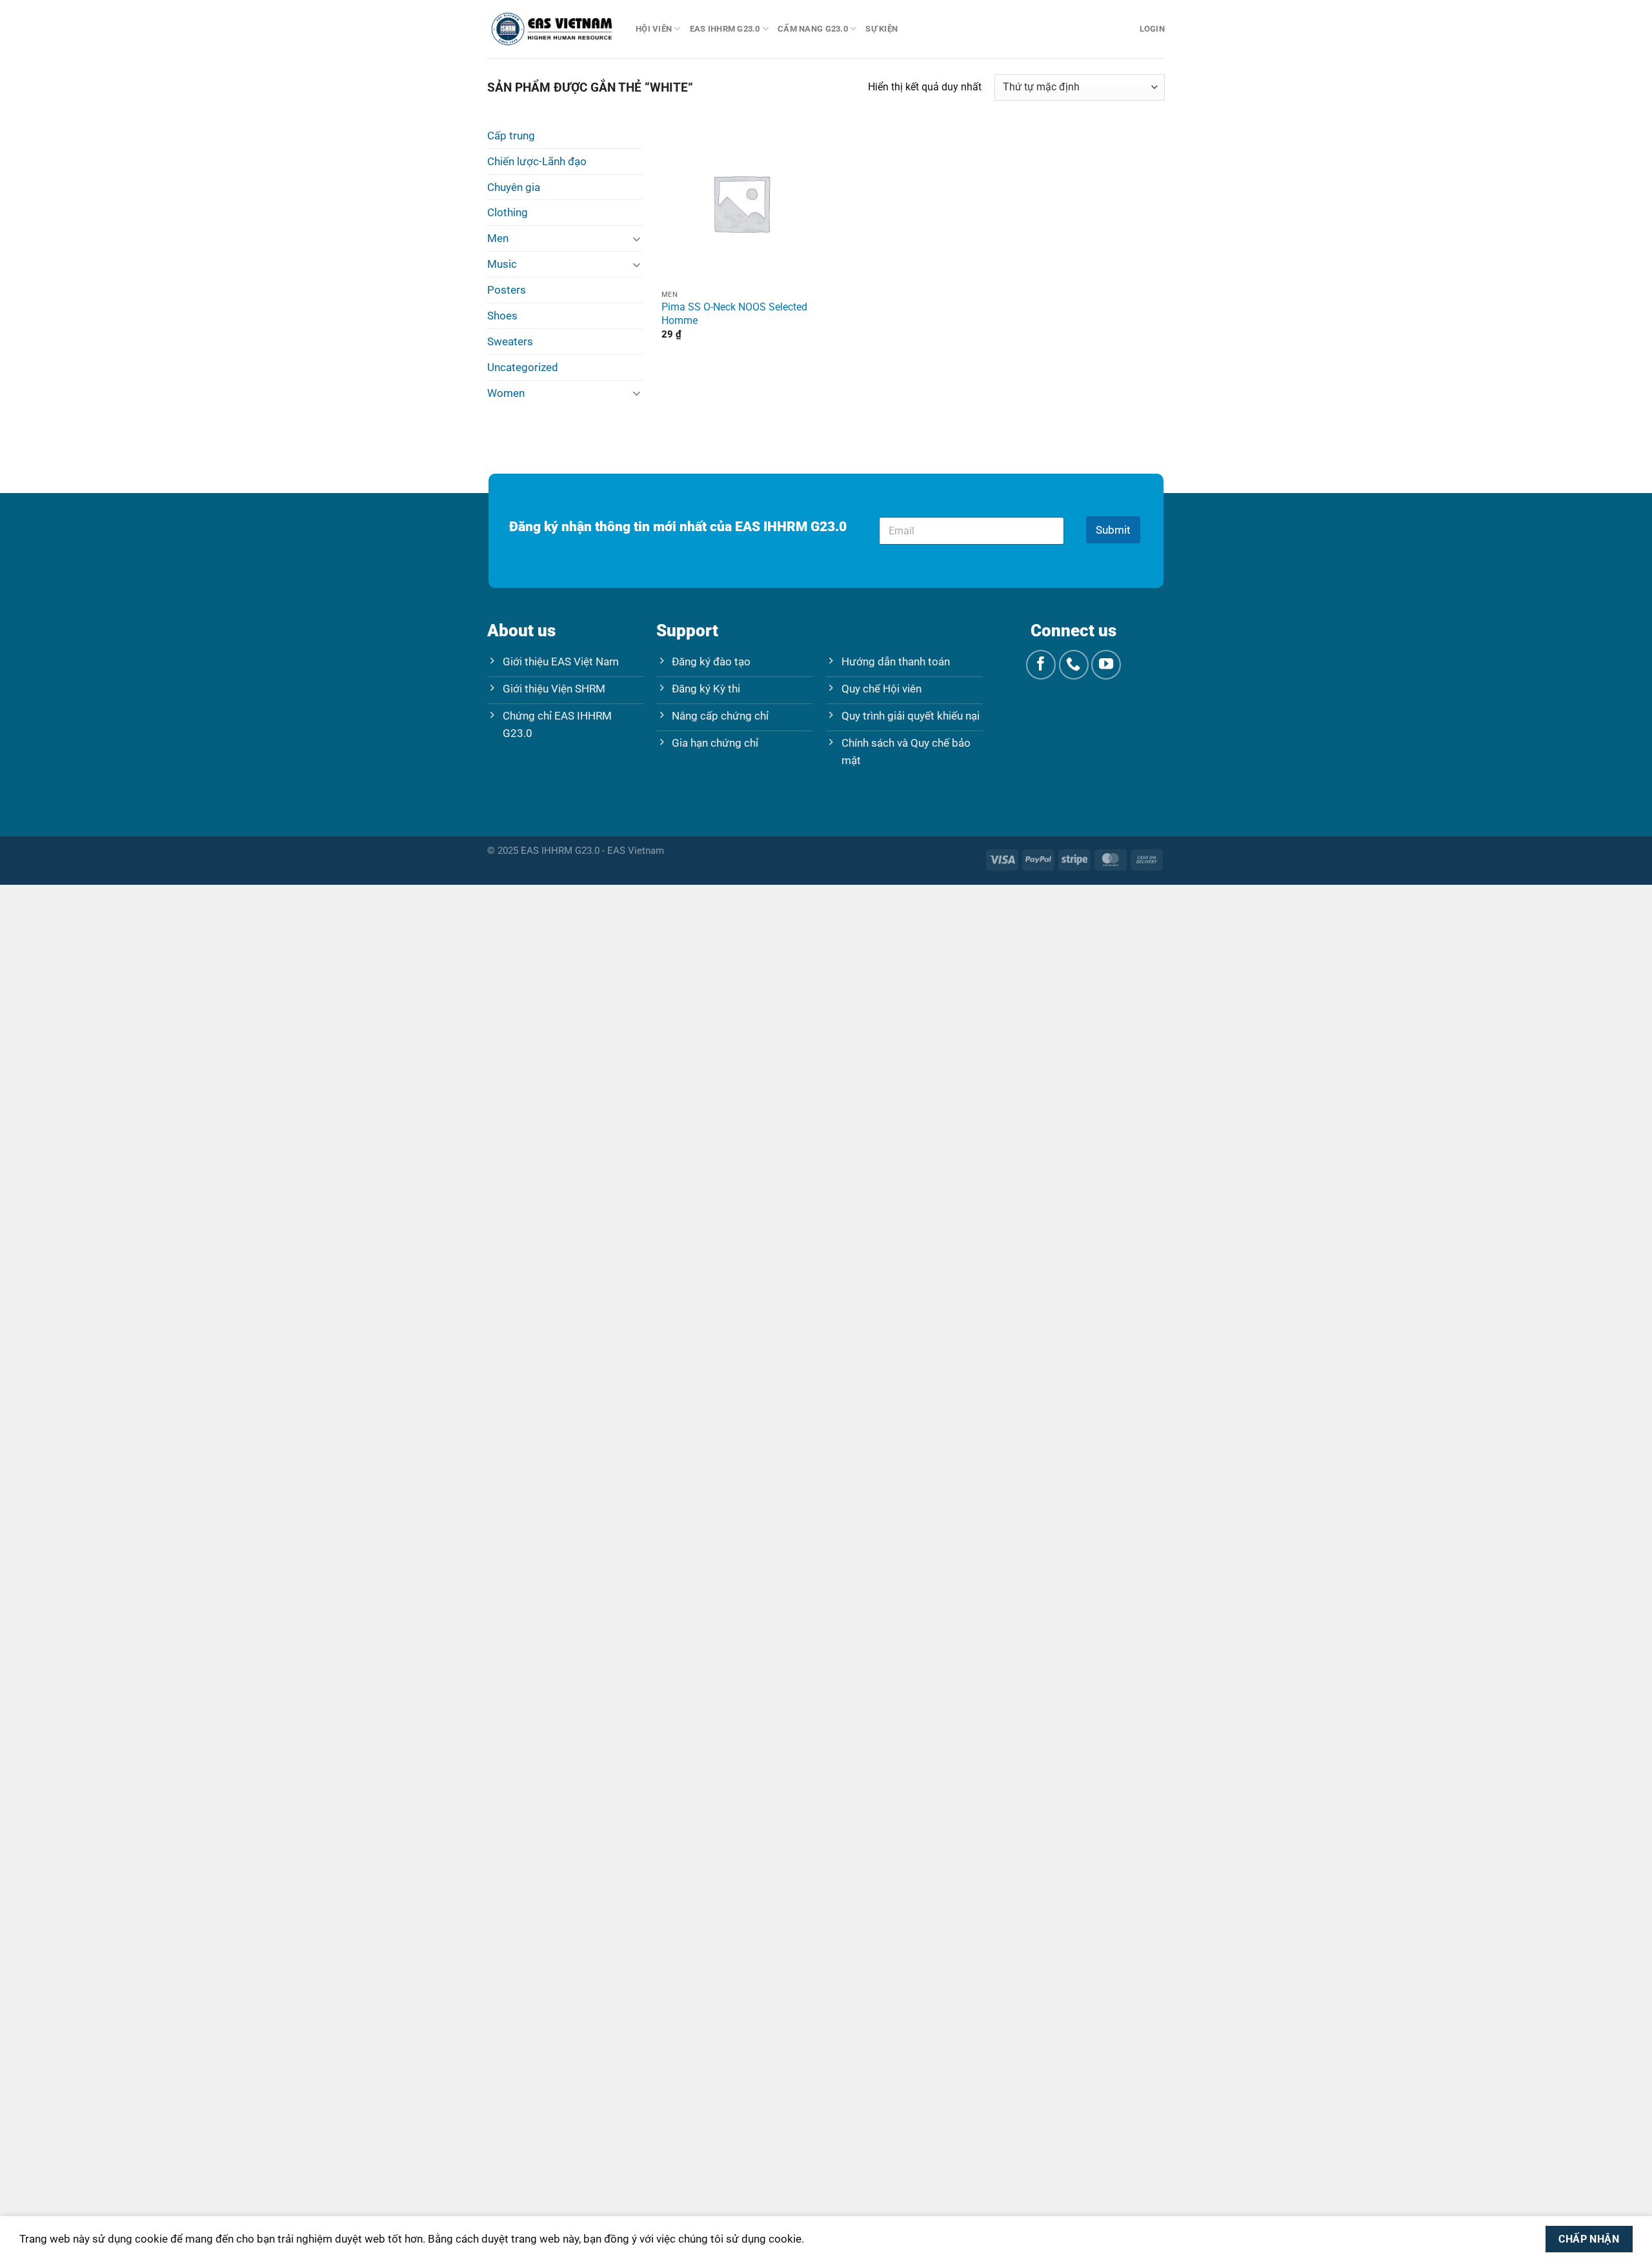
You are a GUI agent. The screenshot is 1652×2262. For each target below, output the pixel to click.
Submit (1113, 530)
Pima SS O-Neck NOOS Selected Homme (734, 314)
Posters (507, 290)
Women (506, 393)
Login (1152, 29)
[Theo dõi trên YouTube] (1106, 665)
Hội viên (654, 29)
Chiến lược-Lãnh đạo (537, 161)
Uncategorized (523, 367)
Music (502, 264)
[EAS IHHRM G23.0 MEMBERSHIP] (552, 29)
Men (498, 238)
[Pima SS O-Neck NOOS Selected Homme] (741, 203)
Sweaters (510, 341)
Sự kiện (881, 29)
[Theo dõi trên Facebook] (1041, 665)
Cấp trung (511, 136)
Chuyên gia (514, 187)
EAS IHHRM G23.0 (725, 29)
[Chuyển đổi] (637, 238)
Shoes (502, 316)
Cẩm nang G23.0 (813, 29)
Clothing (508, 212)
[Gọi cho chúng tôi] (1074, 665)
